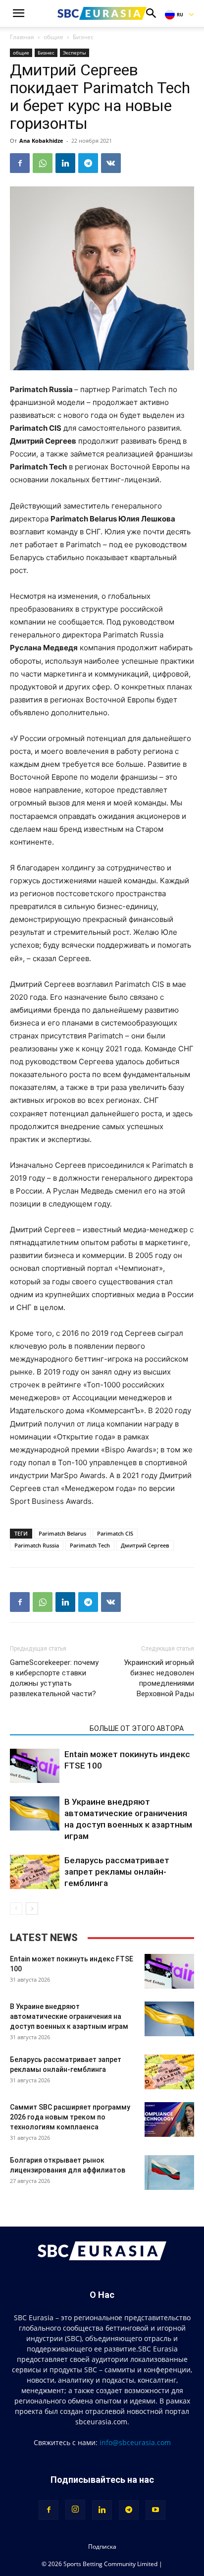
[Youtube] (155, 2510)
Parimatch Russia (37, 1545)
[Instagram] (75, 2510)
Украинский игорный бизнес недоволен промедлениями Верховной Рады (159, 1678)
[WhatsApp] (43, 163)
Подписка (102, 2547)
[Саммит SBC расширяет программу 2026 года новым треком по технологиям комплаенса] (169, 2119)
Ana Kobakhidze (41, 141)
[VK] (111, 163)
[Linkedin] (65, 163)
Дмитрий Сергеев (145, 1545)
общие (53, 37)
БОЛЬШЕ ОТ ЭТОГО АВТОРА (137, 1728)
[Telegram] (88, 163)
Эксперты (75, 53)
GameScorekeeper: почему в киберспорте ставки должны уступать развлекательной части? (54, 1678)
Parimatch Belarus (62, 1533)
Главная (22, 37)
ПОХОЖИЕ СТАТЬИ (47, 1728)
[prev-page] (16, 1909)
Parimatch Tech (90, 1545)
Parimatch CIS (115, 1533)
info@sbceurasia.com (135, 2442)
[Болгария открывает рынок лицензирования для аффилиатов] (169, 2173)
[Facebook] (20, 163)
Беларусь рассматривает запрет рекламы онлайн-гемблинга (117, 1872)
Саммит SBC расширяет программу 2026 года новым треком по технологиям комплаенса (70, 2117)
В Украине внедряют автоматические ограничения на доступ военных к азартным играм (69, 2016)
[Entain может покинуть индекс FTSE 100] (35, 1766)
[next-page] (32, 1909)
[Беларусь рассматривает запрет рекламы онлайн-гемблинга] (35, 1872)
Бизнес (83, 37)
